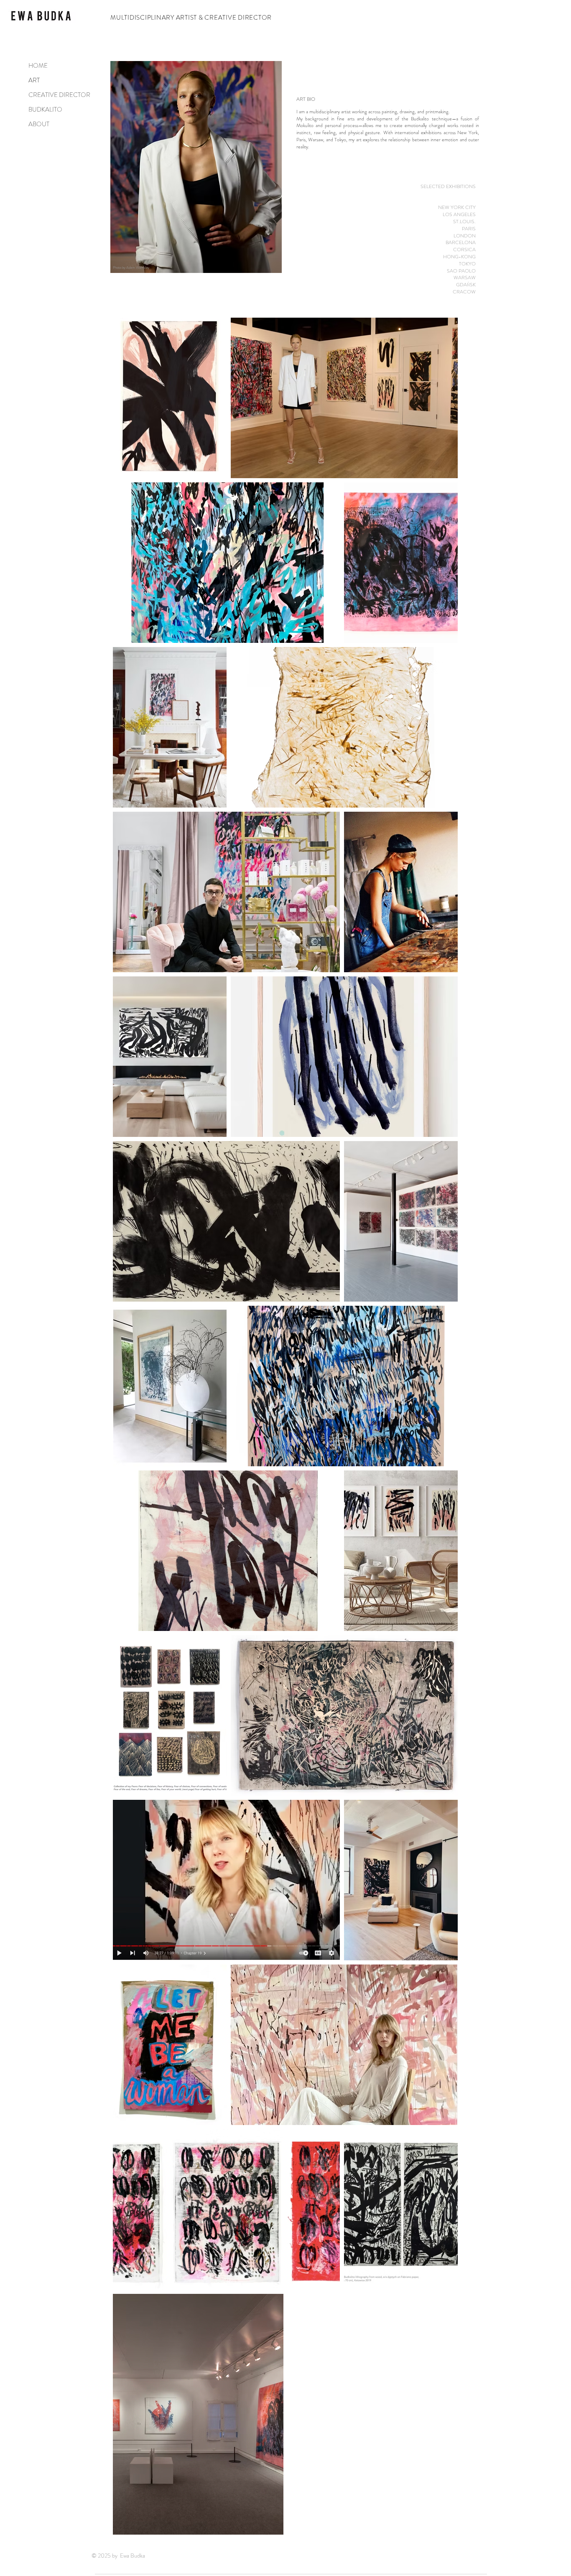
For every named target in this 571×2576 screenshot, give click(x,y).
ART (34, 80)
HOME (38, 66)
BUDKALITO (45, 110)
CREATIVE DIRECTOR (55, 95)
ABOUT (39, 124)
